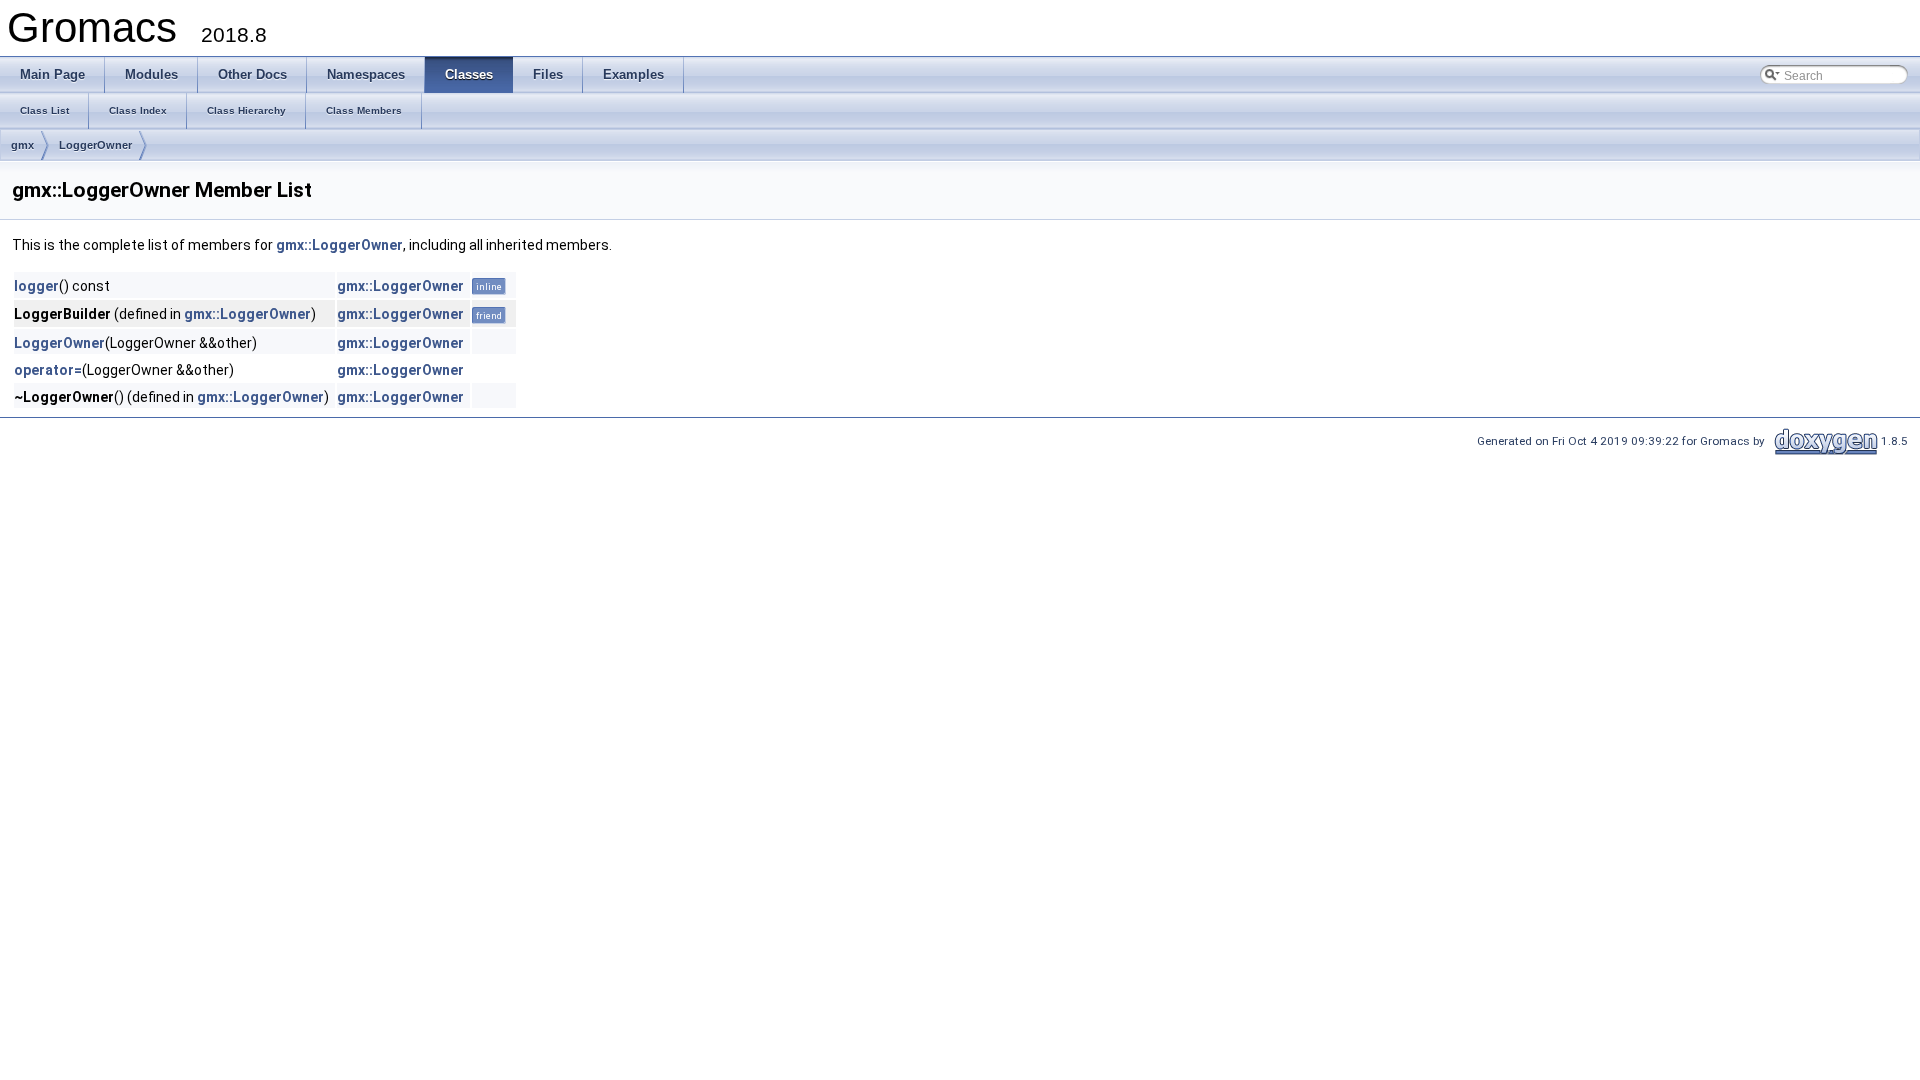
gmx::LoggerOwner (339, 245)
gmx (22, 145)
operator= (48, 370)
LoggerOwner (95, 145)
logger (36, 286)
